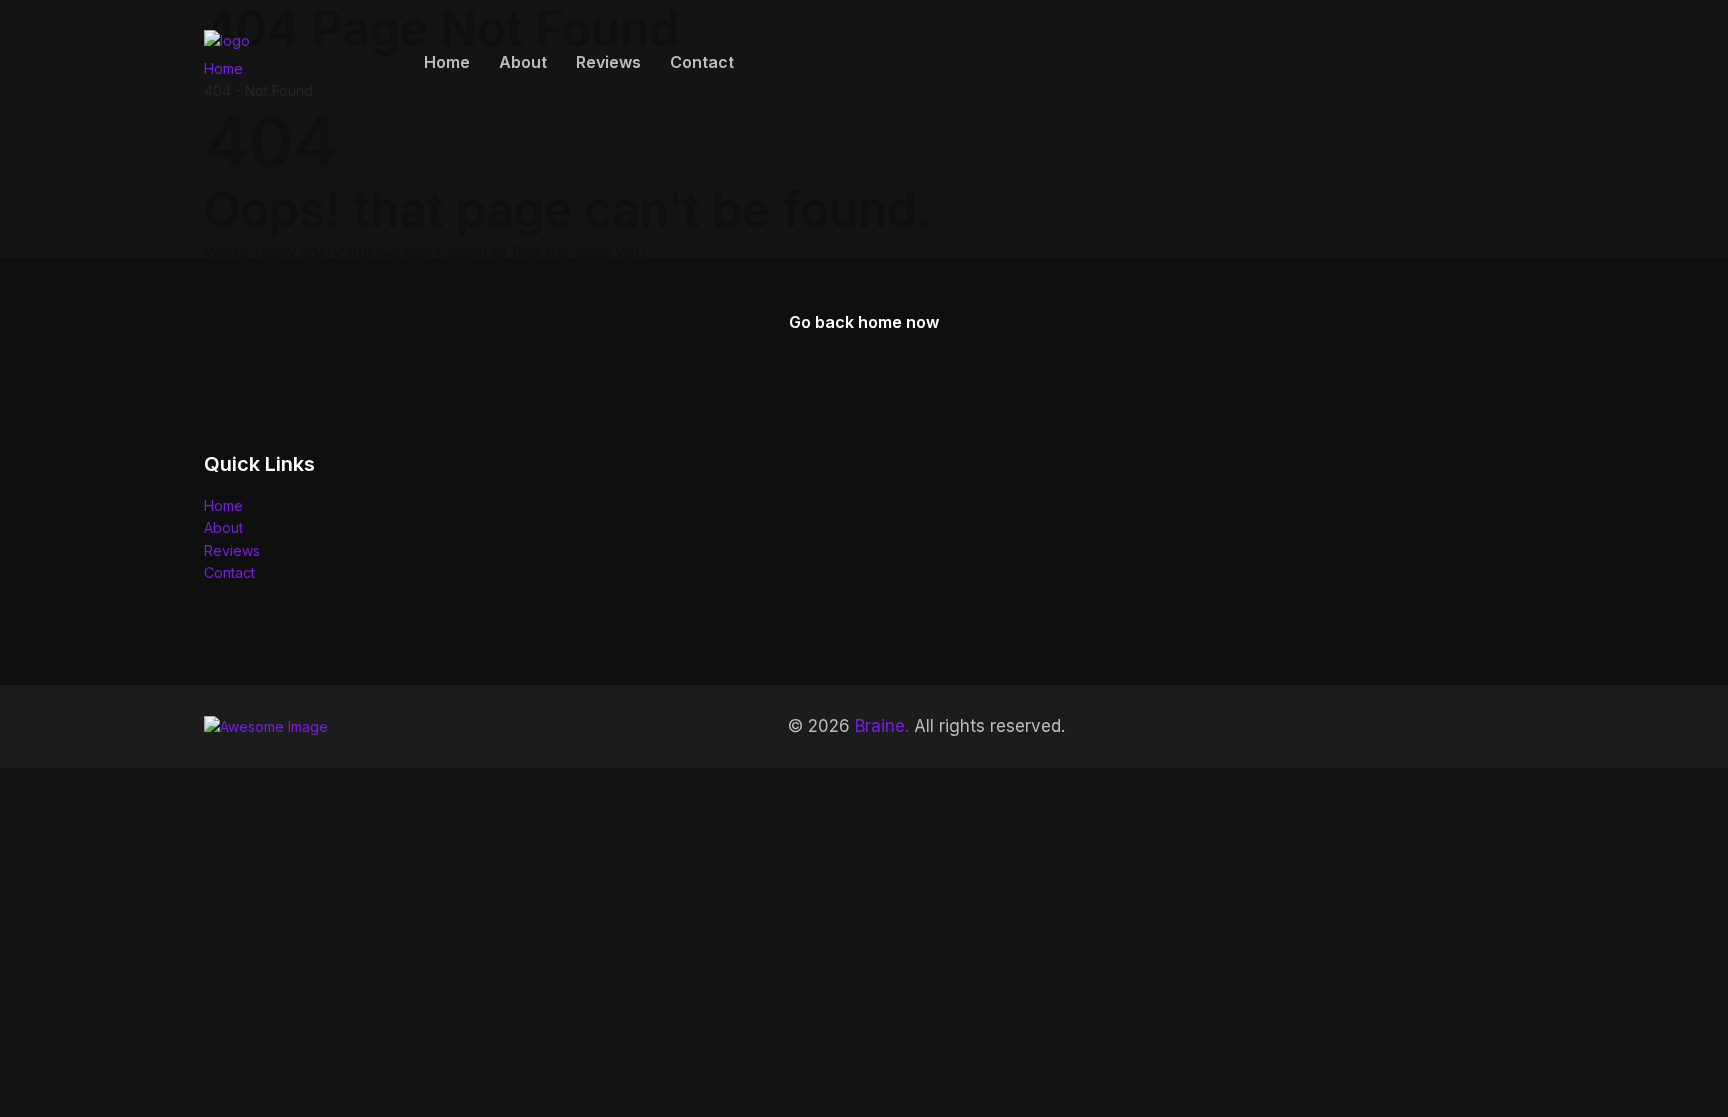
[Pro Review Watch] (289, 59)
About (523, 62)
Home (447, 62)
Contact (702, 62)
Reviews (608, 62)
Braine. (882, 726)
